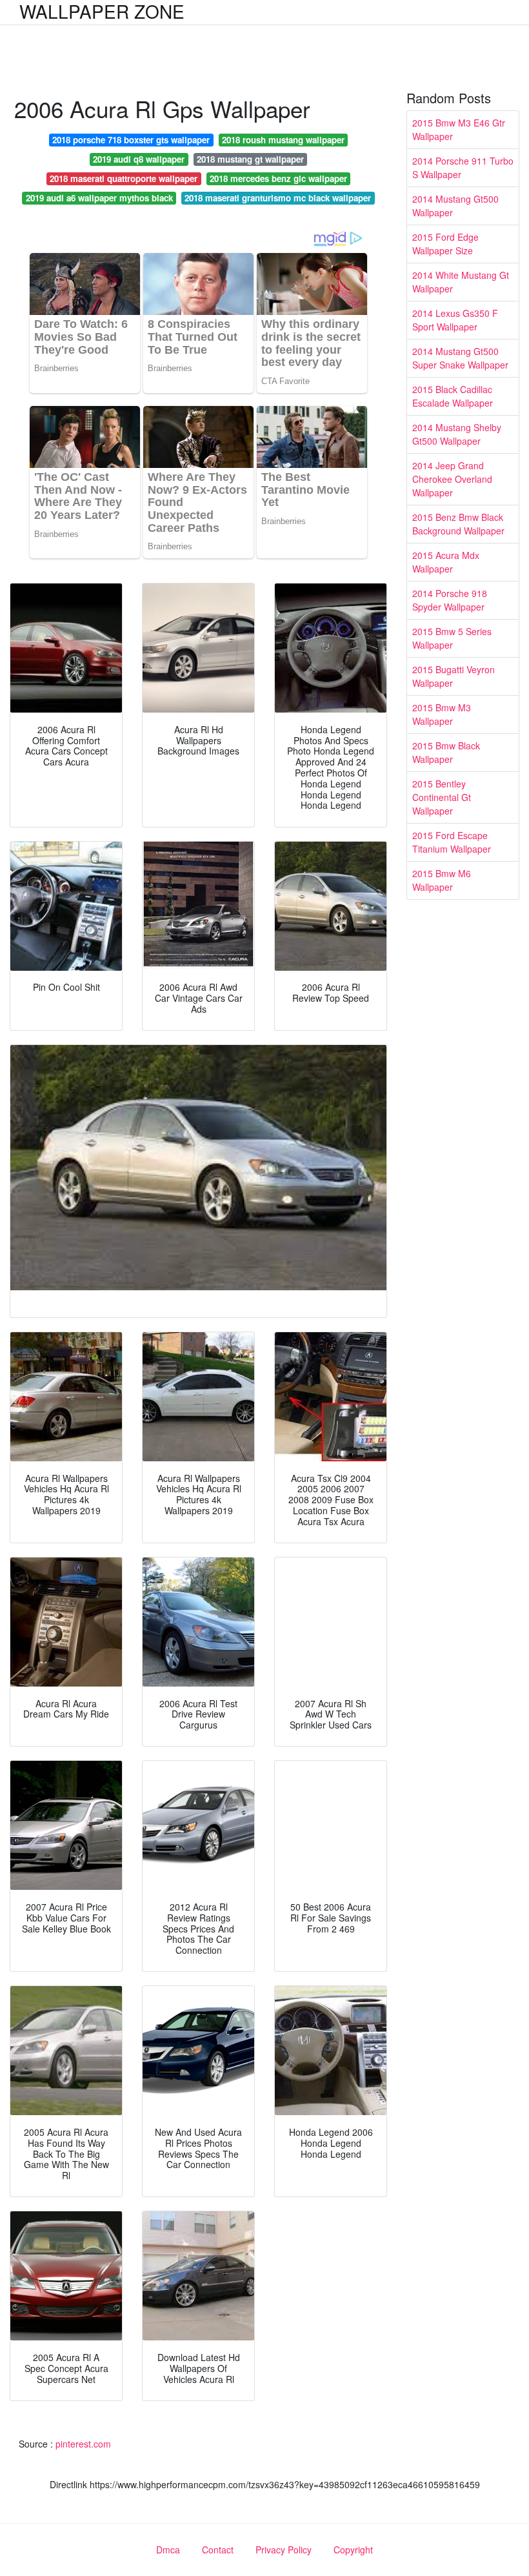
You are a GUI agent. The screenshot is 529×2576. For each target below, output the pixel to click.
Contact (218, 2550)
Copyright (353, 2550)
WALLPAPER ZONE (102, 11)
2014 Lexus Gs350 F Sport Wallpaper (455, 320)
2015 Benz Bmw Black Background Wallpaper (458, 524)
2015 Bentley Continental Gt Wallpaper (442, 797)
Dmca (168, 2550)
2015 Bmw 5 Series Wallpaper (452, 638)
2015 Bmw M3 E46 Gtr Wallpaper (459, 129)
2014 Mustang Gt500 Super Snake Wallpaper (460, 358)
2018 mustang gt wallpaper (250, 159)
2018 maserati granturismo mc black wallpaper (278, 198)
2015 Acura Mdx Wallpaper (446, 562)
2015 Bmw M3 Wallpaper (442, 714)
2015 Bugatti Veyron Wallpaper (454, 676)
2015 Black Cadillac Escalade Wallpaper (453, 396)
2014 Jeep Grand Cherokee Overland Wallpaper (452, 479)
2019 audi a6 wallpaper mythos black (99, 198)
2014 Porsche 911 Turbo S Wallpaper (463, 167)
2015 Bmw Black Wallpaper (446, 752)
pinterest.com (83, 2444)
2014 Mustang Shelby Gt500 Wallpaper (457, 434)
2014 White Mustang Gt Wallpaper (461, 282)
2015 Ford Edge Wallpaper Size (445, 244)
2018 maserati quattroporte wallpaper (124, 178)
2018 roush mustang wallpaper (283, 140)
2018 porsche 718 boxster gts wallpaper (131, 140)
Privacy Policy (284, 2550)
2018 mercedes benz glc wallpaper (278, 178)
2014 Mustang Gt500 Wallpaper (455, 206)
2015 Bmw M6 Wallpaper (442, 880)
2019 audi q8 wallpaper (139, 159)
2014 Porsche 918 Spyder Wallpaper (450, 600)
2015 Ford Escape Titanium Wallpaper (452, 842)
